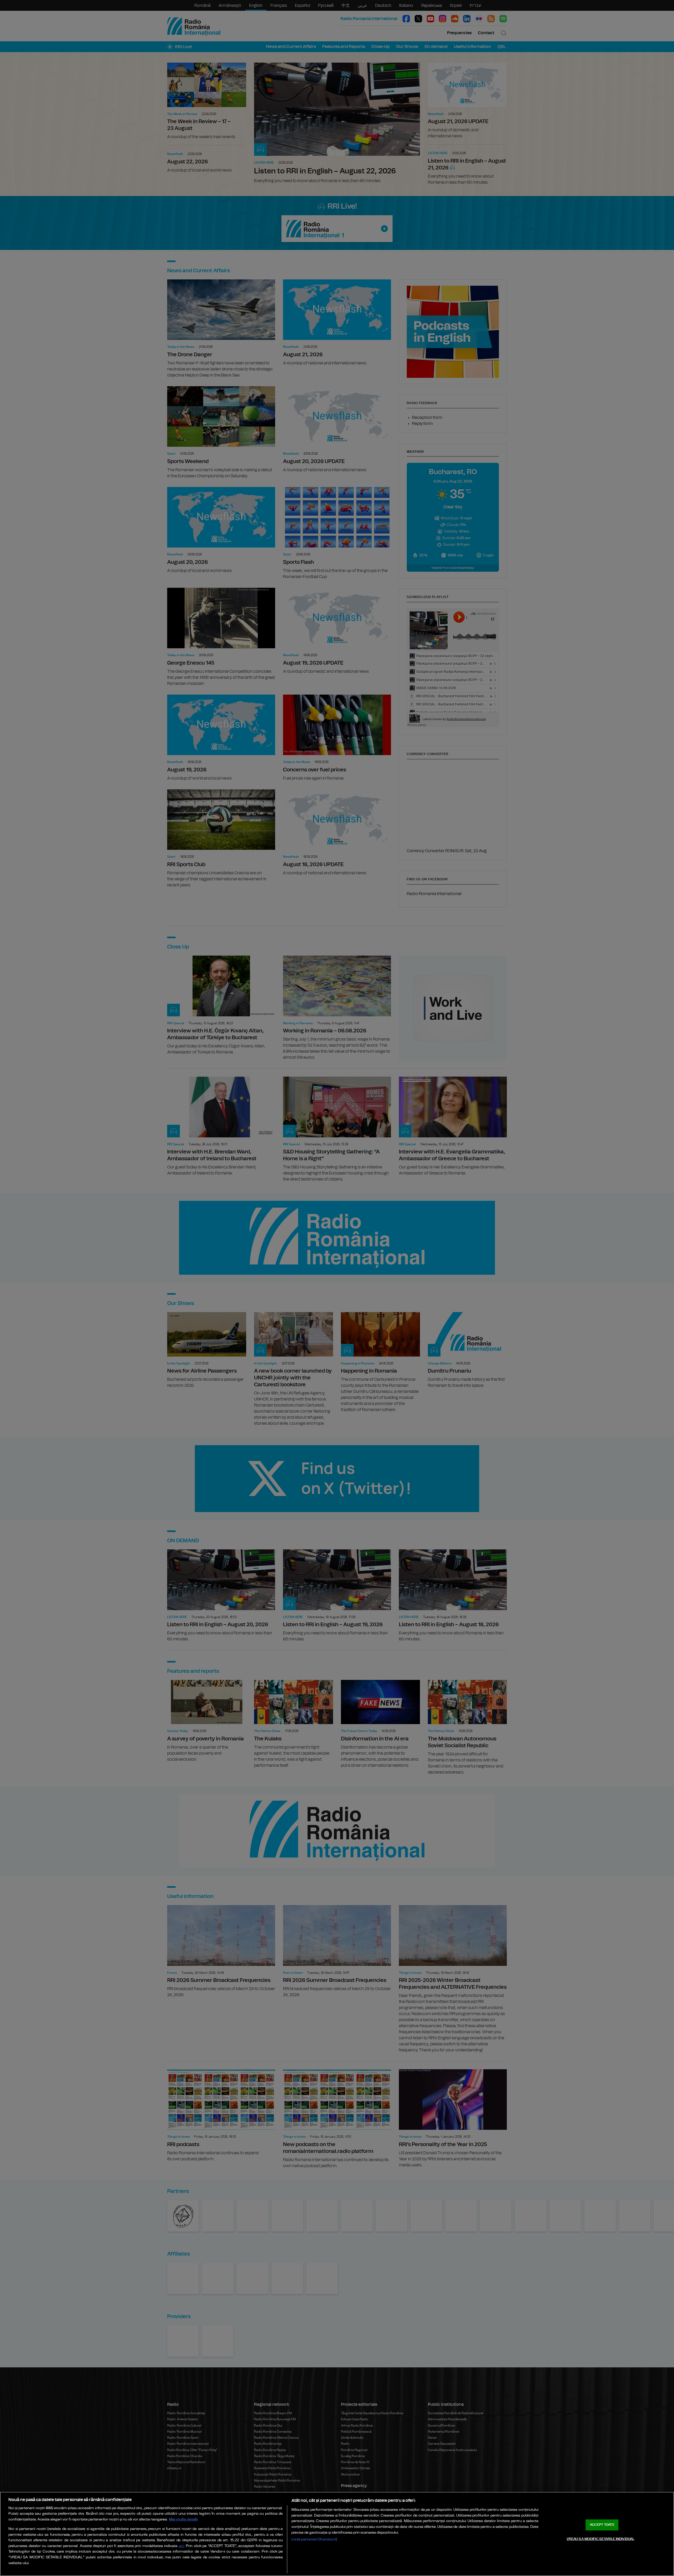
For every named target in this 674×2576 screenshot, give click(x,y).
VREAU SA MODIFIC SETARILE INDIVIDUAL (601, 2539)
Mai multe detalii (183, 2519)
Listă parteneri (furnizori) (314, 2539)
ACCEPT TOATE (602, 2525)
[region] (337, 2534)
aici (181, 2546)
